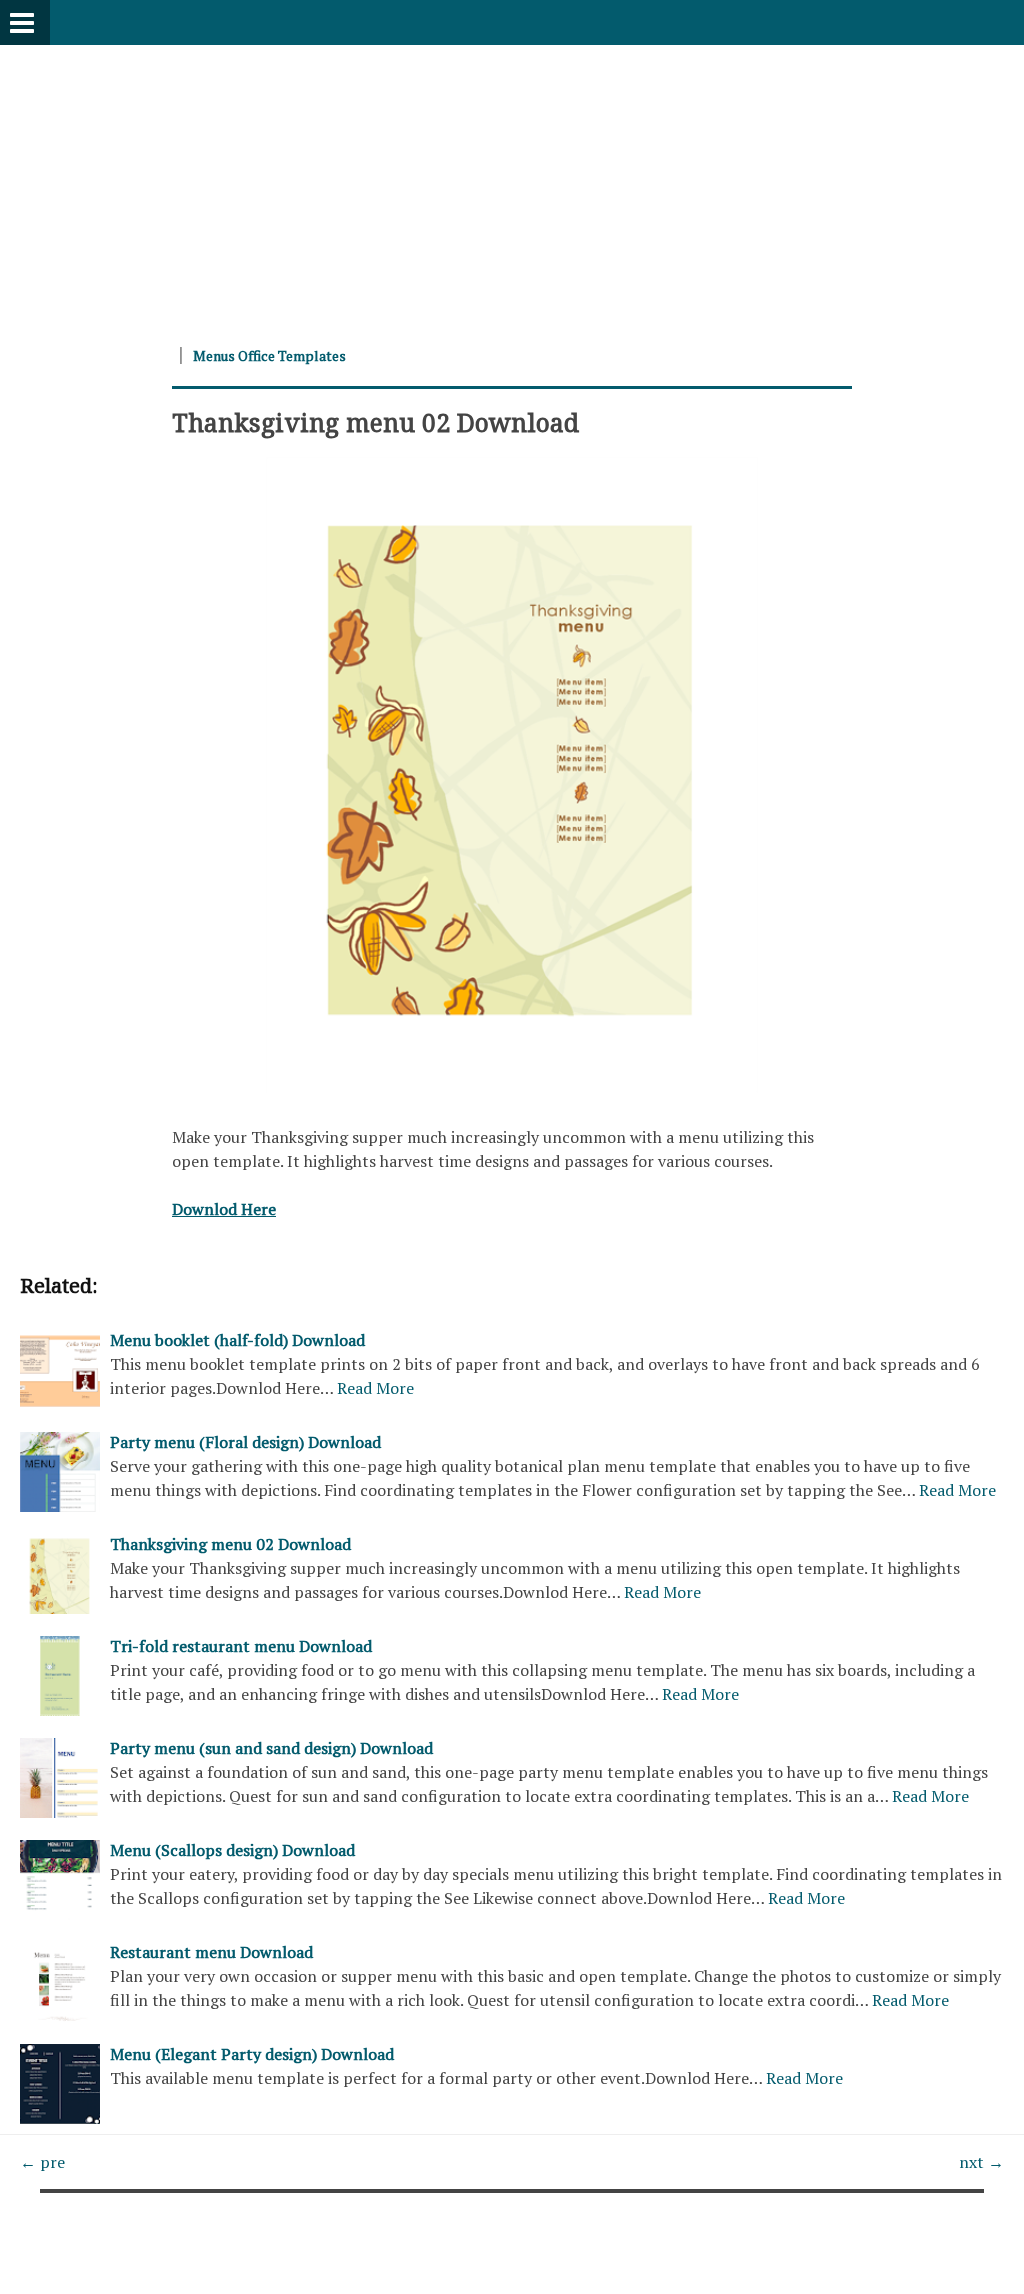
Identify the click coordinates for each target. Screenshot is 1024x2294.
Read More (375, 1388)
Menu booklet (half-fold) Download (237, 1340)
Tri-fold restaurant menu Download (241, 1646)
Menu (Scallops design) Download (232, 1850)
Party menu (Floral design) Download (245, 1442)
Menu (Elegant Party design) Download (252, 2054)
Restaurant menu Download (211, 1952)
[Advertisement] (512, 185)
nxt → (981, 2162)
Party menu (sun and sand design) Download (271, 1748)
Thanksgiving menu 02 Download (375, 422)
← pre (42, 2162)
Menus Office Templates (269, 355)
